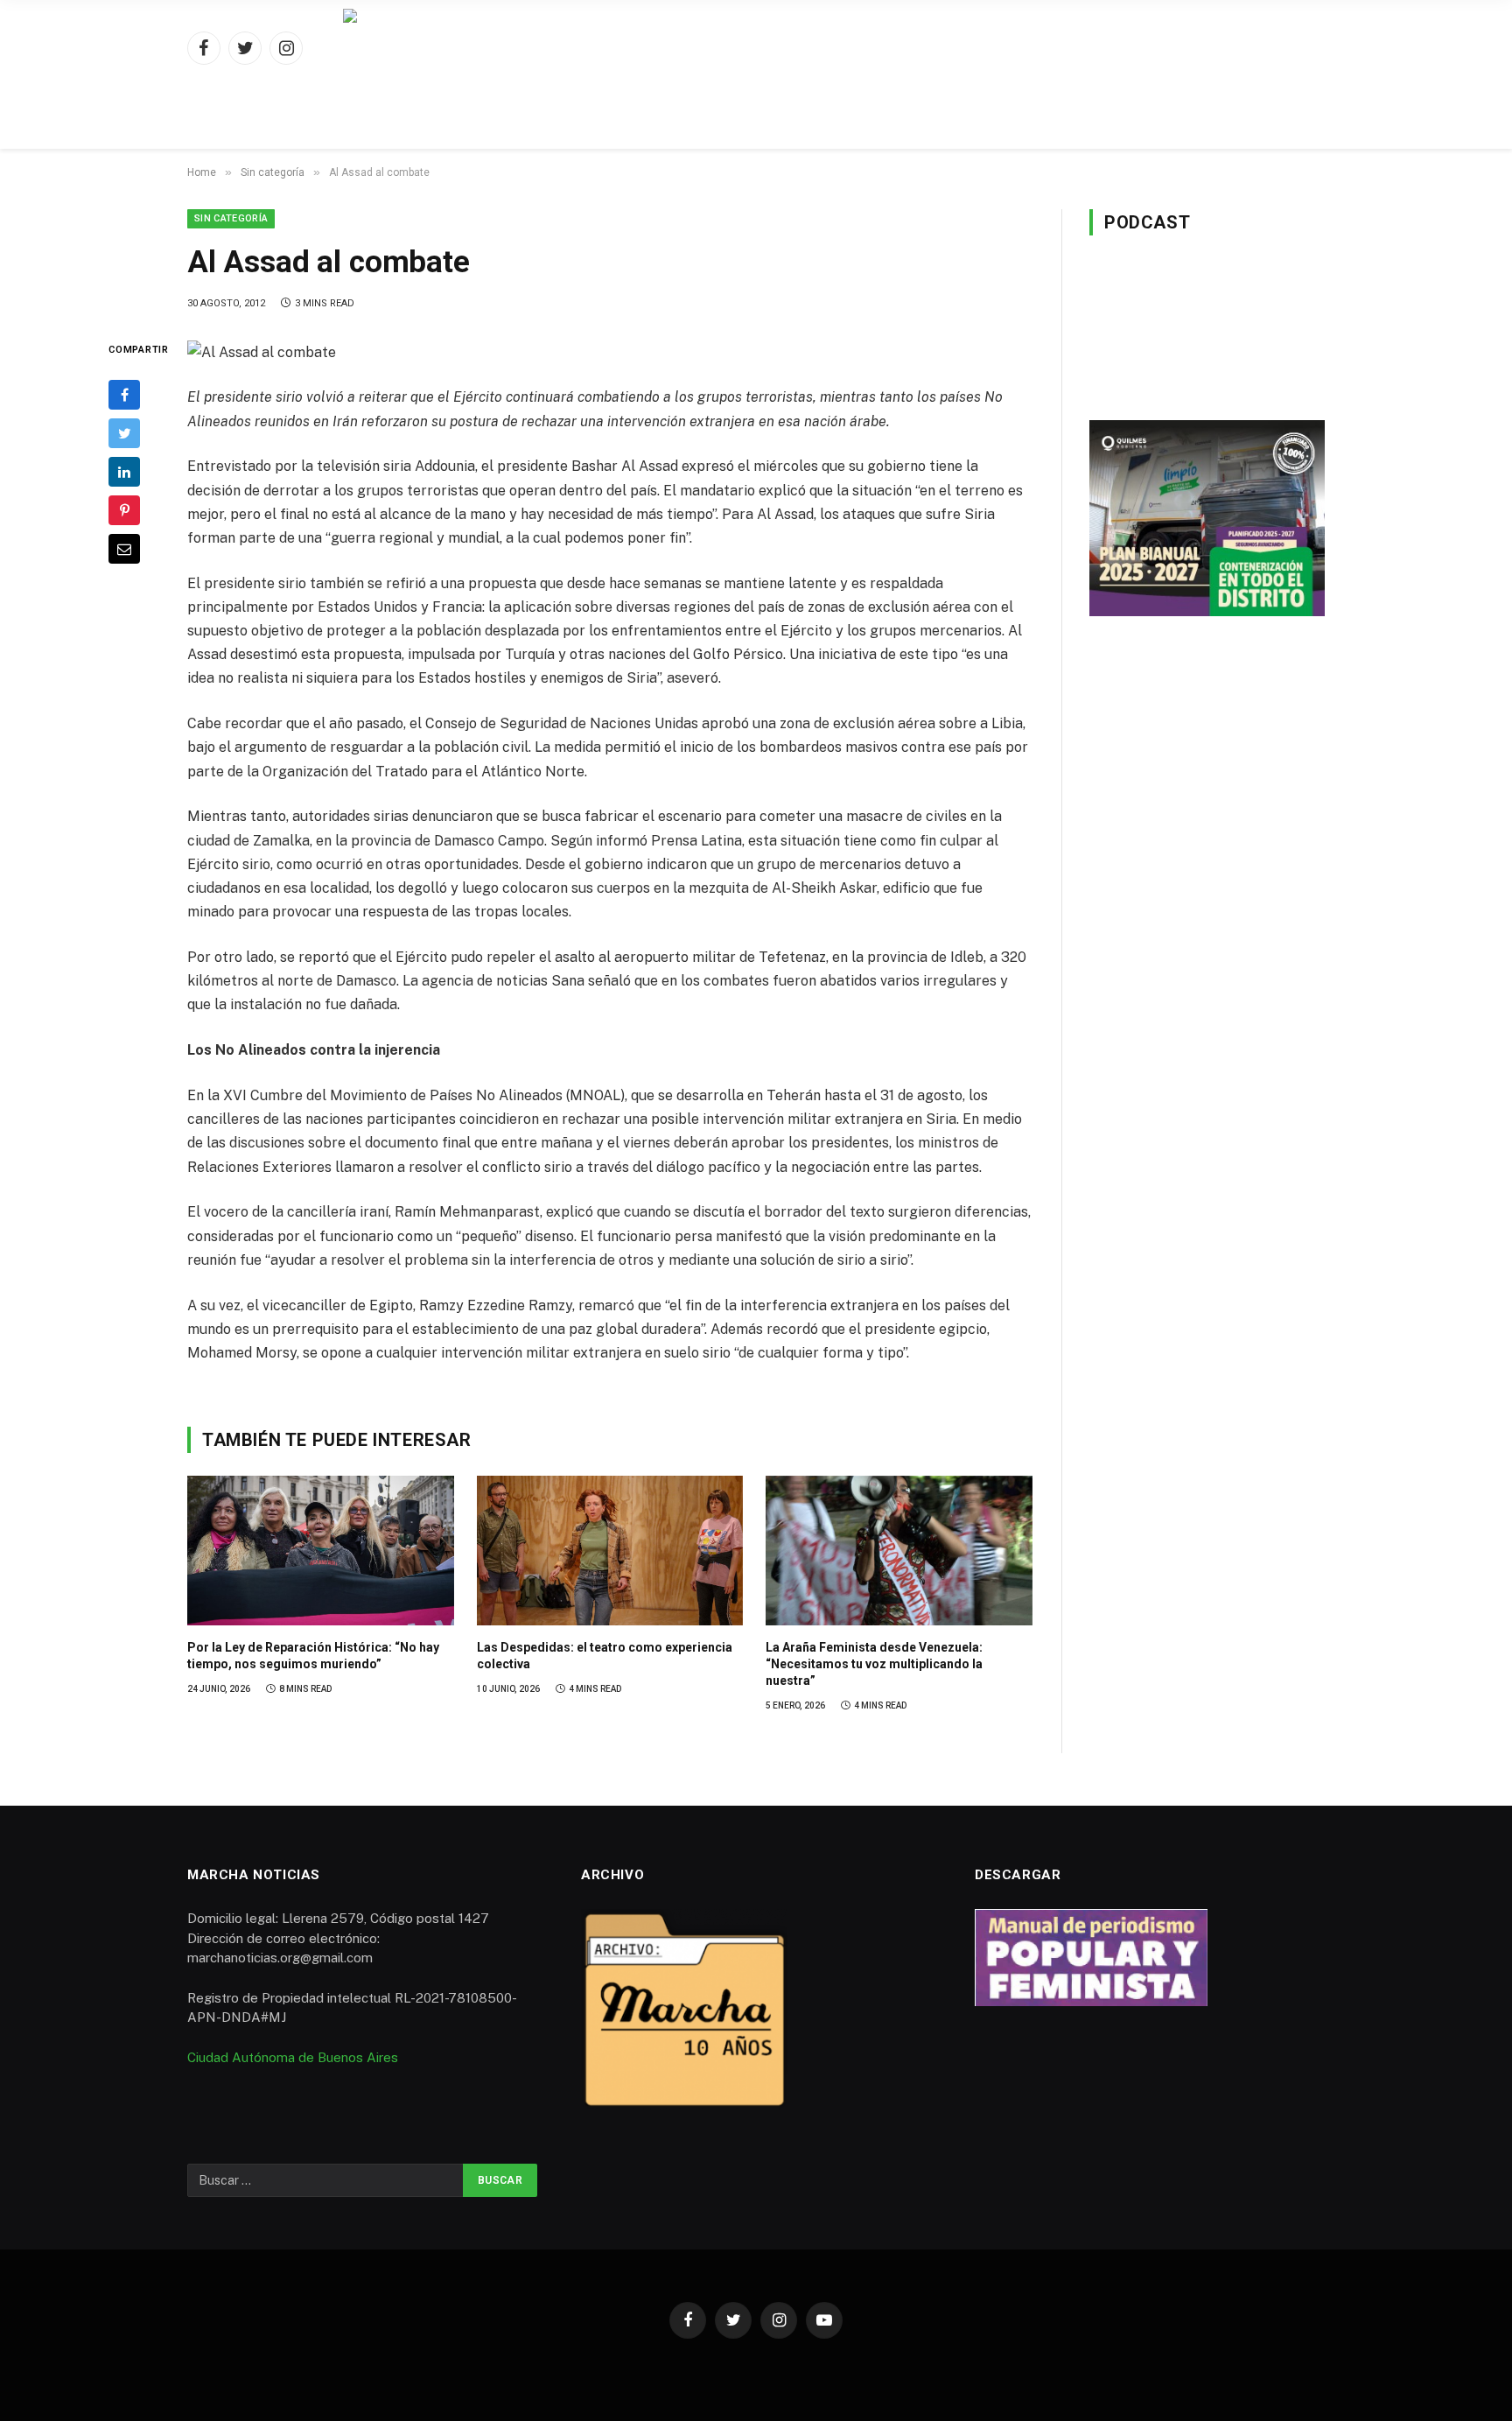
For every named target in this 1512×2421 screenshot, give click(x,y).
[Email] (124, 549)
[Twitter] (124, 433)
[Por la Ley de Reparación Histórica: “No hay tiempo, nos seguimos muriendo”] (321, 1551)
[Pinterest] (124, 510)
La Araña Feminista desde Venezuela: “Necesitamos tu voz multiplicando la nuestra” (874, 1664)
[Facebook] (124, 395)
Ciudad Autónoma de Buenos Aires (293, 2057)
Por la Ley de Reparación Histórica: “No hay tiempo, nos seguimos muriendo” (313, 1656)
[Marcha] (756, 48)
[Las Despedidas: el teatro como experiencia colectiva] (610, 1551)
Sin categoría (231, 218)
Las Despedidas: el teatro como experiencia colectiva (605, 1656)
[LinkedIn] (124, 472)
